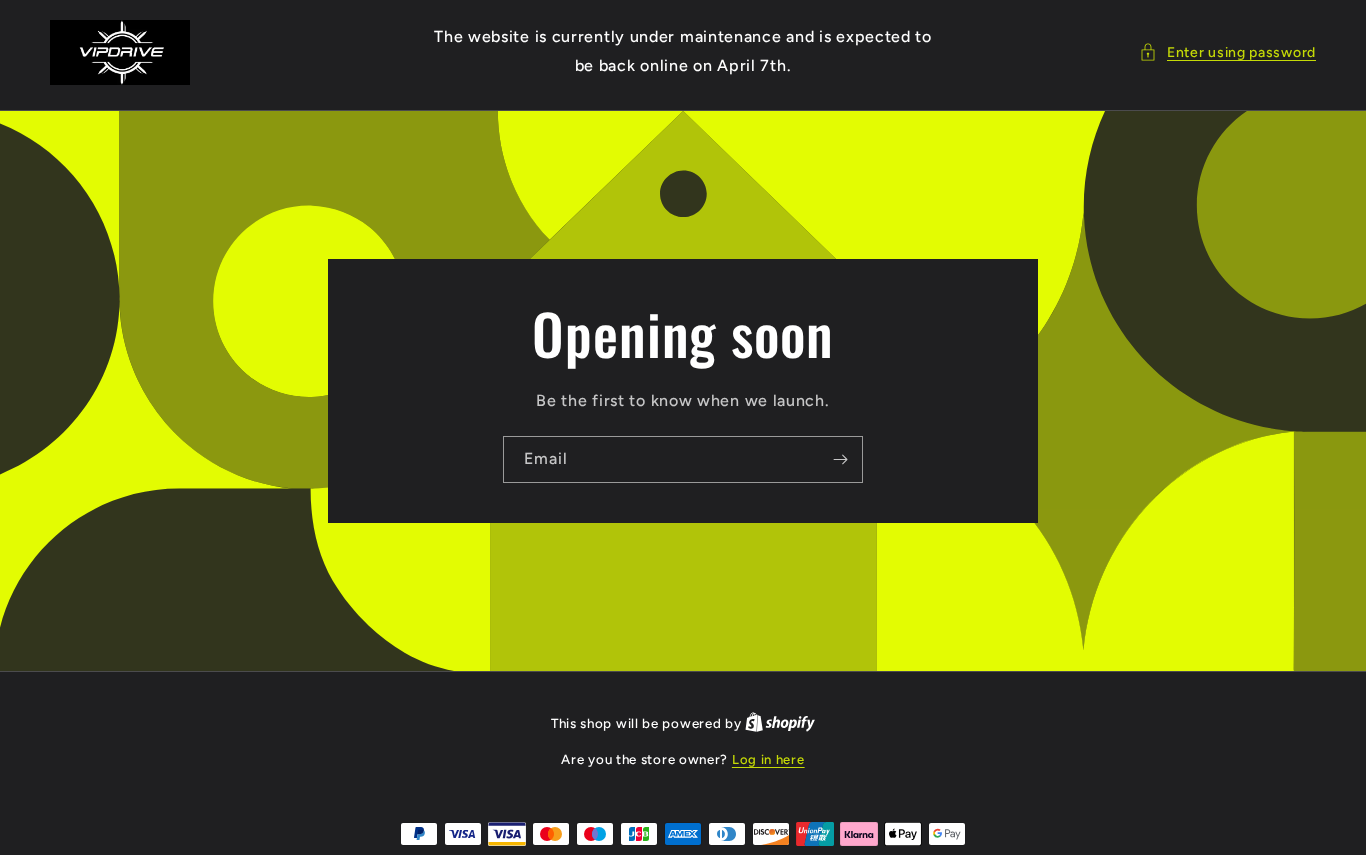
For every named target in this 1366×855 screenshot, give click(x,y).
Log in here (768, 759)
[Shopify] (780, 723)
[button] (1227, 52)
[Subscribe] (840, 458)
